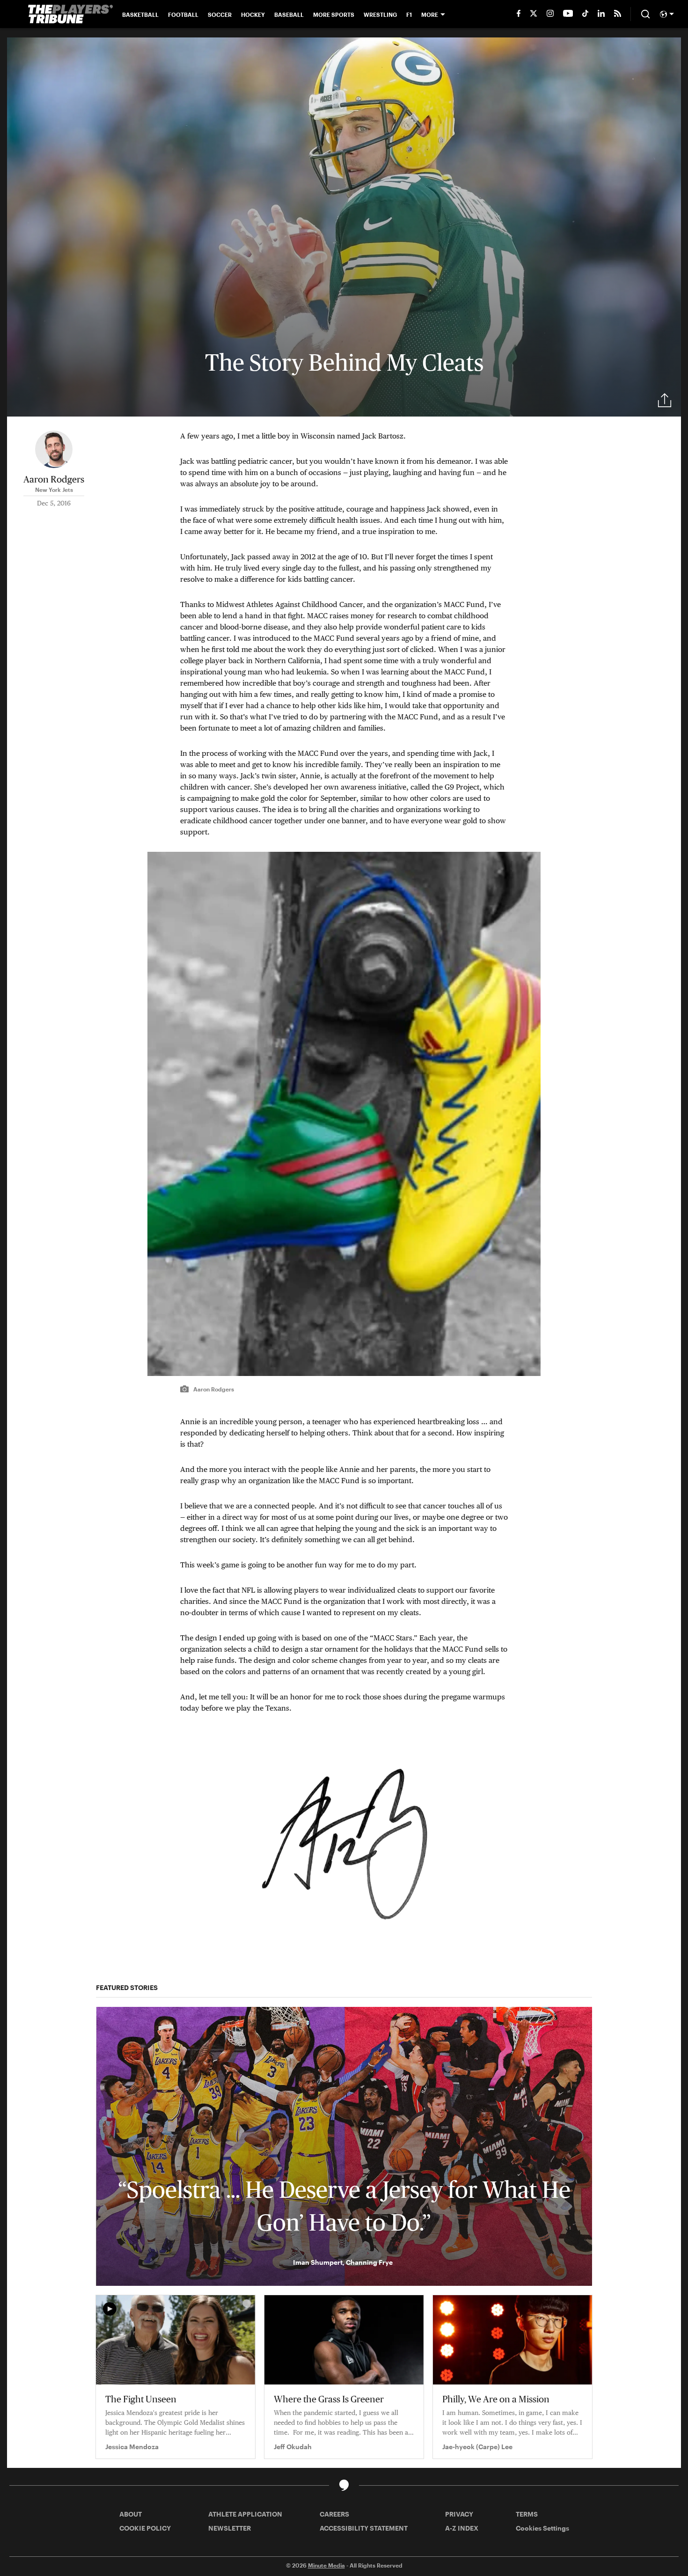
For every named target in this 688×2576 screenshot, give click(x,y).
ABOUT (131, 2514)
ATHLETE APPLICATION (245, 2514)
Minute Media (326, 2565)
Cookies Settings (542, 2528)
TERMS (527, 2514)
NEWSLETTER (230, 2528)
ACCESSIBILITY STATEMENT (364, 2528)
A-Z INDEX (462, 2528)
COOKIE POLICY (145, 2528)
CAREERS (334, 2514)
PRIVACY (459, 2514)
